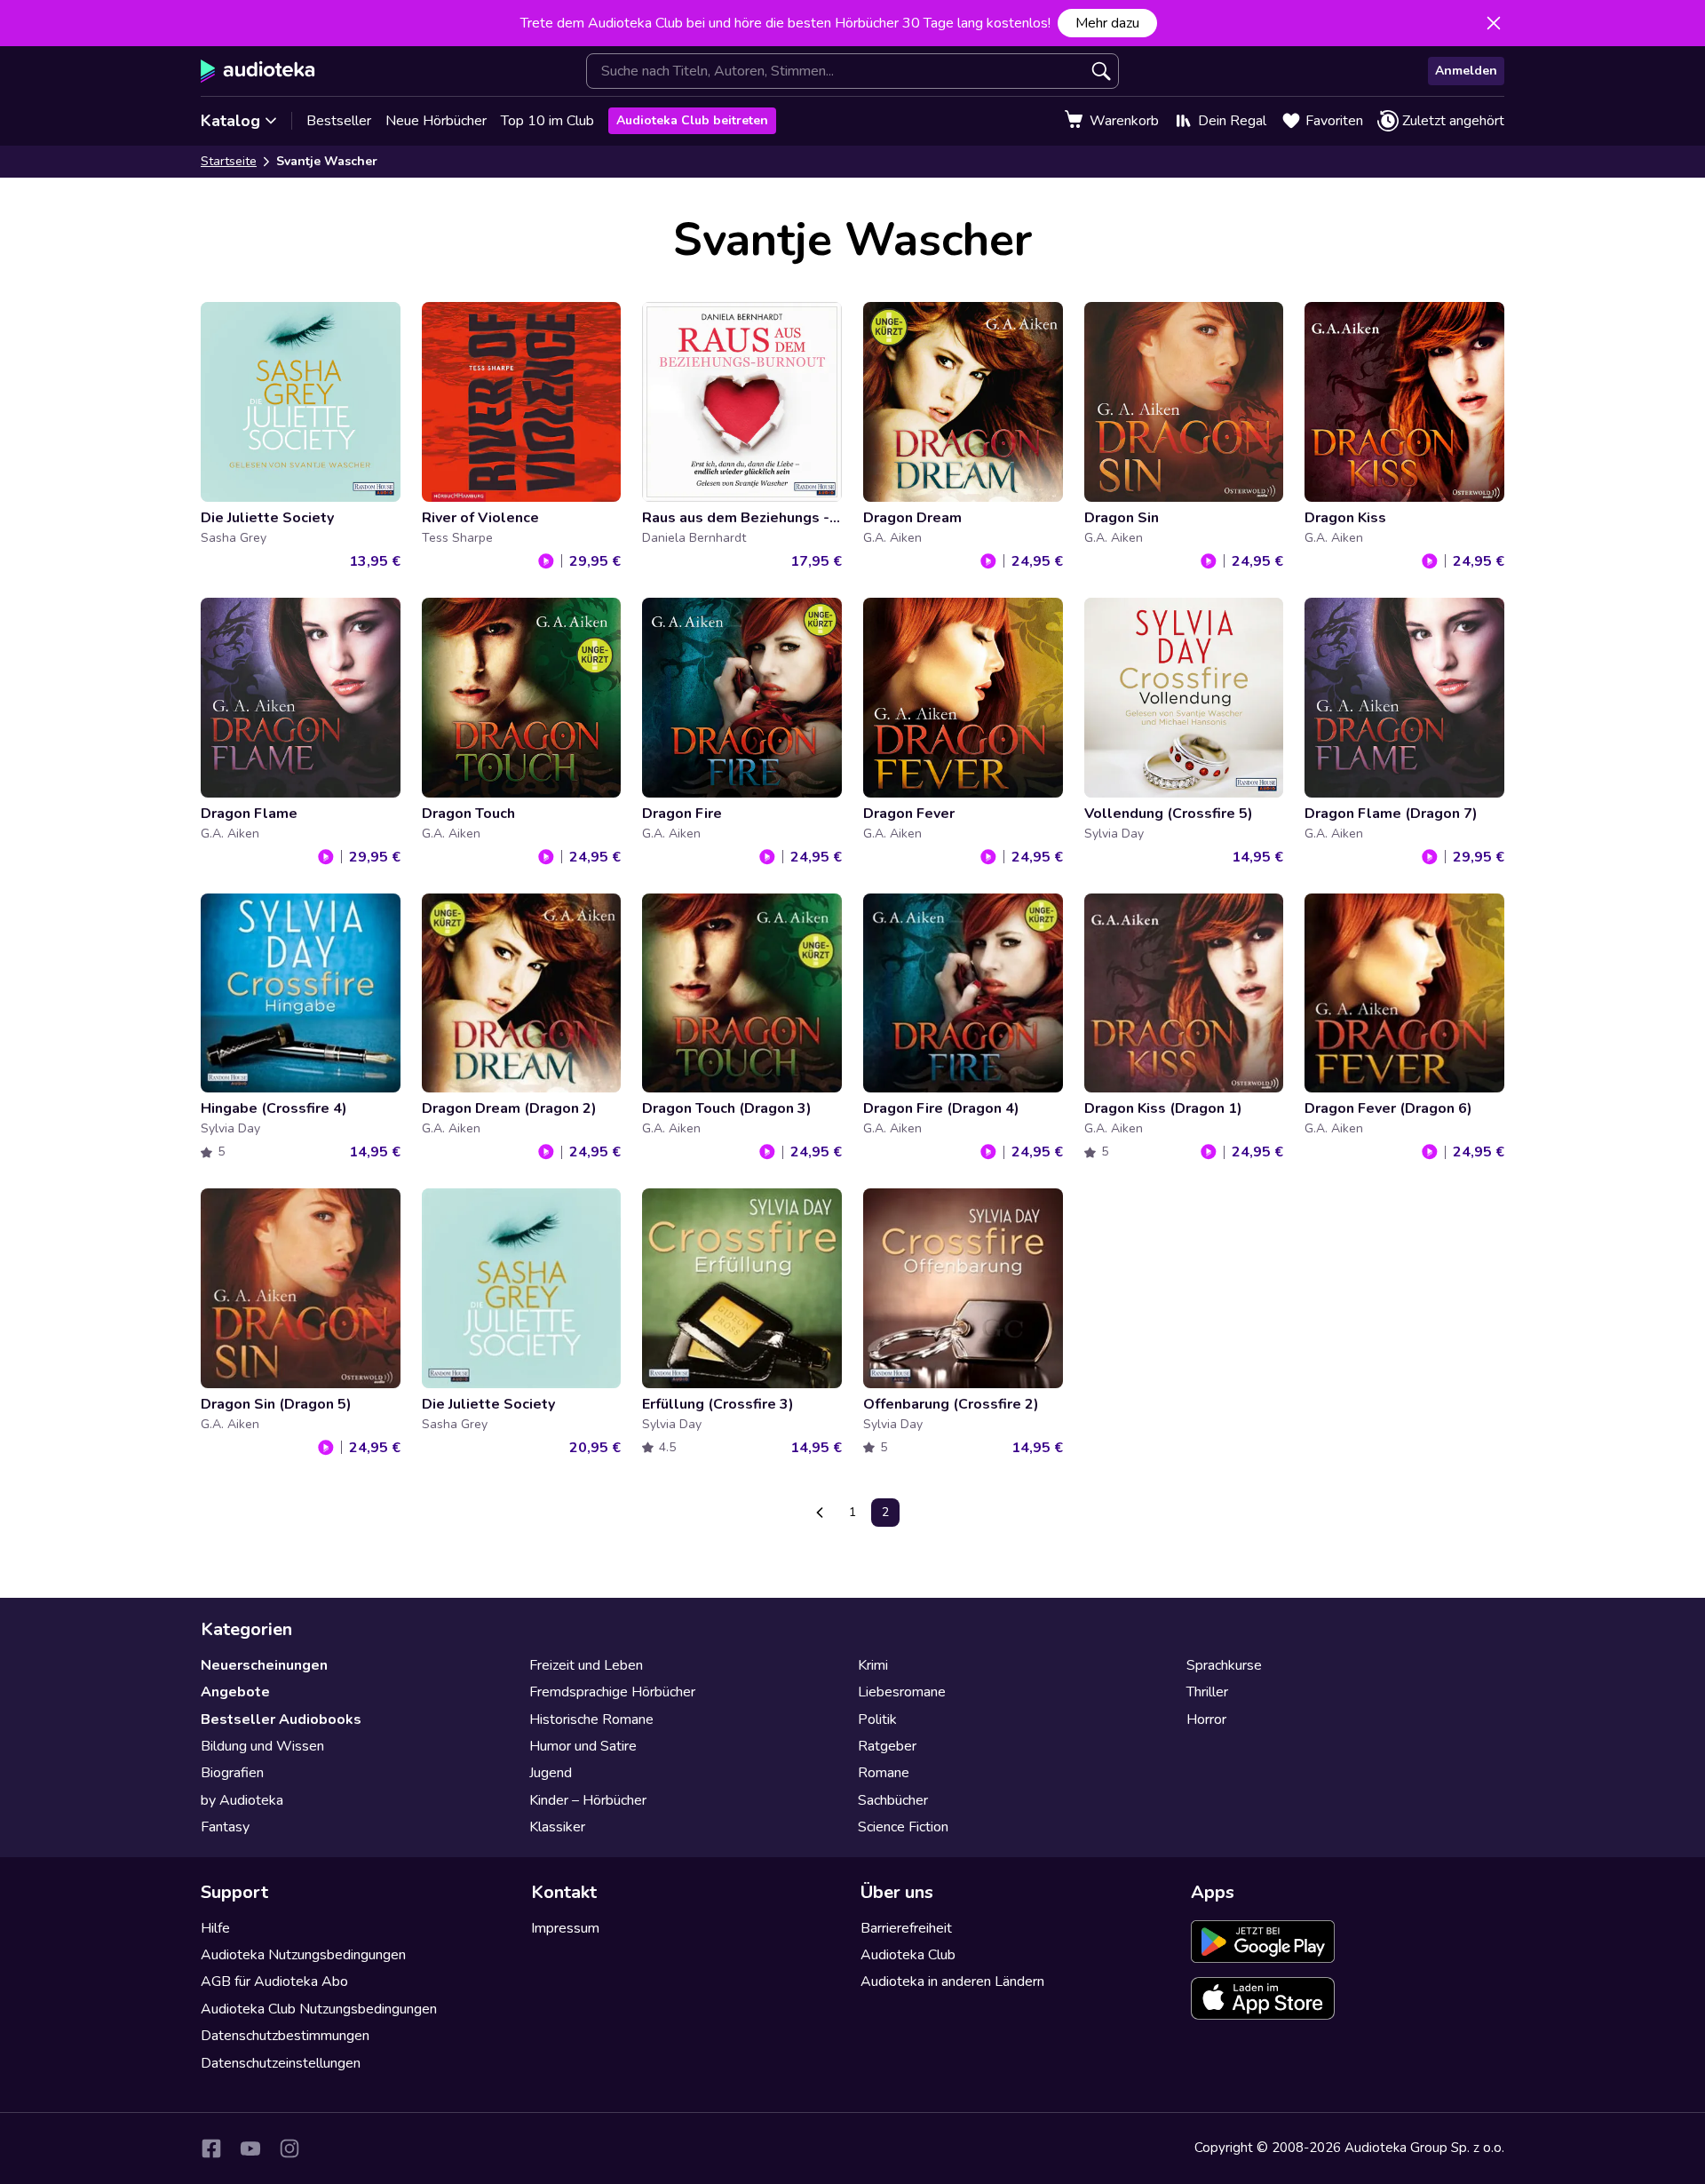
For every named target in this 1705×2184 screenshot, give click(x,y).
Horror (1206, 1719)
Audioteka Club (908, 1955)
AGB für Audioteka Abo (274, 1981)
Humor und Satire (583, 1746)
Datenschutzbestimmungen (285, 2036)
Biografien (232, 1773)
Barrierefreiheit (906, 1928)
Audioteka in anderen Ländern (952, 1981)
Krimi (873, 1665)
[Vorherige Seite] (820, 1513)
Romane (884, 1773)
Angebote (235, 1692)
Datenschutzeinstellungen (281, 2063)
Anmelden (1466, 71)
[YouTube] (250, 2148)
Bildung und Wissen (262, 1746)
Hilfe (215, 1928)
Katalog (230, 121)
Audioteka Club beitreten (692, 120)
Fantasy (225, 1827)
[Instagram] (289, 2148)
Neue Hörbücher (436, 121)
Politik (877, 1719)
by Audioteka (242, 1800)
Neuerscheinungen (264, 1665)
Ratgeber (887, 1746)
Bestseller (339, 121)
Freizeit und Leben (586, 1665)
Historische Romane (591, 1719)
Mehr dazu (1107, 23)
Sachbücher (893, 1800)
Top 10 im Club (547, 121)
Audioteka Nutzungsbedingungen (303, 1955)
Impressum (565, 1928)
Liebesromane (902, 1692)
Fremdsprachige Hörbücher (612, 1692)
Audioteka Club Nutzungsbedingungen (319, 2009)
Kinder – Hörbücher (588, 1800)
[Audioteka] (258, 71)
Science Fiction (903, 1827)
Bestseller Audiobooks (281, 1719)
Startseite (229, 161)
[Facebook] (211, 2148)
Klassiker (557, 1827)
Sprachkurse (1224, 1665)
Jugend (551, 1773)
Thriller (1207, 1692)
